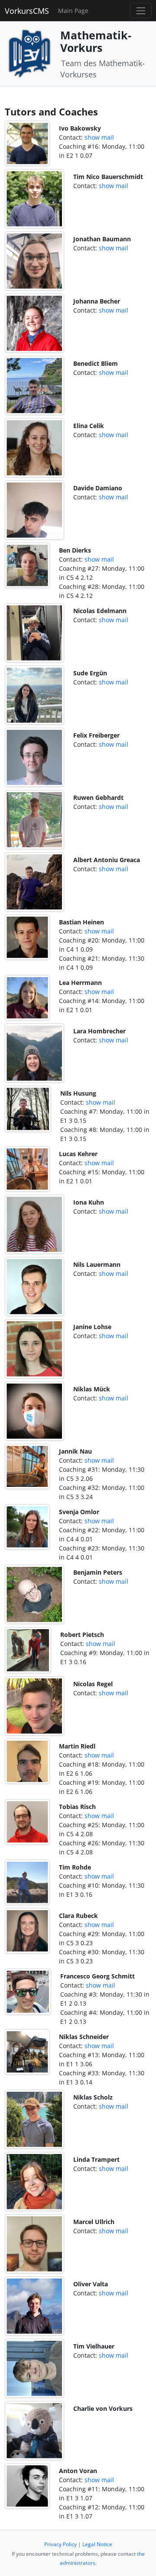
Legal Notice (97, 2544)
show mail (99, 137)
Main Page (73, 11)
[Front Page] (29, 53)
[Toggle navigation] (141, 11)
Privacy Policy (60, 2544)
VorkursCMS (27, 11)
